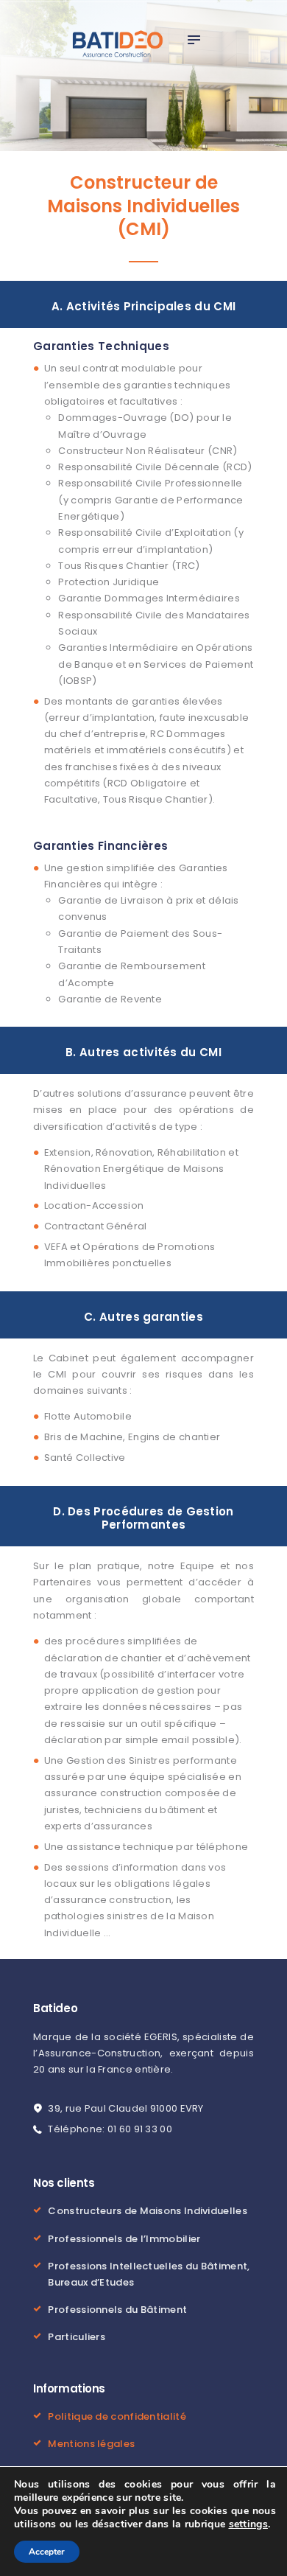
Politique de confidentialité (117, 2416)
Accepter (47, 2552)
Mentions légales (91, 2444)
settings (248, 2524)
